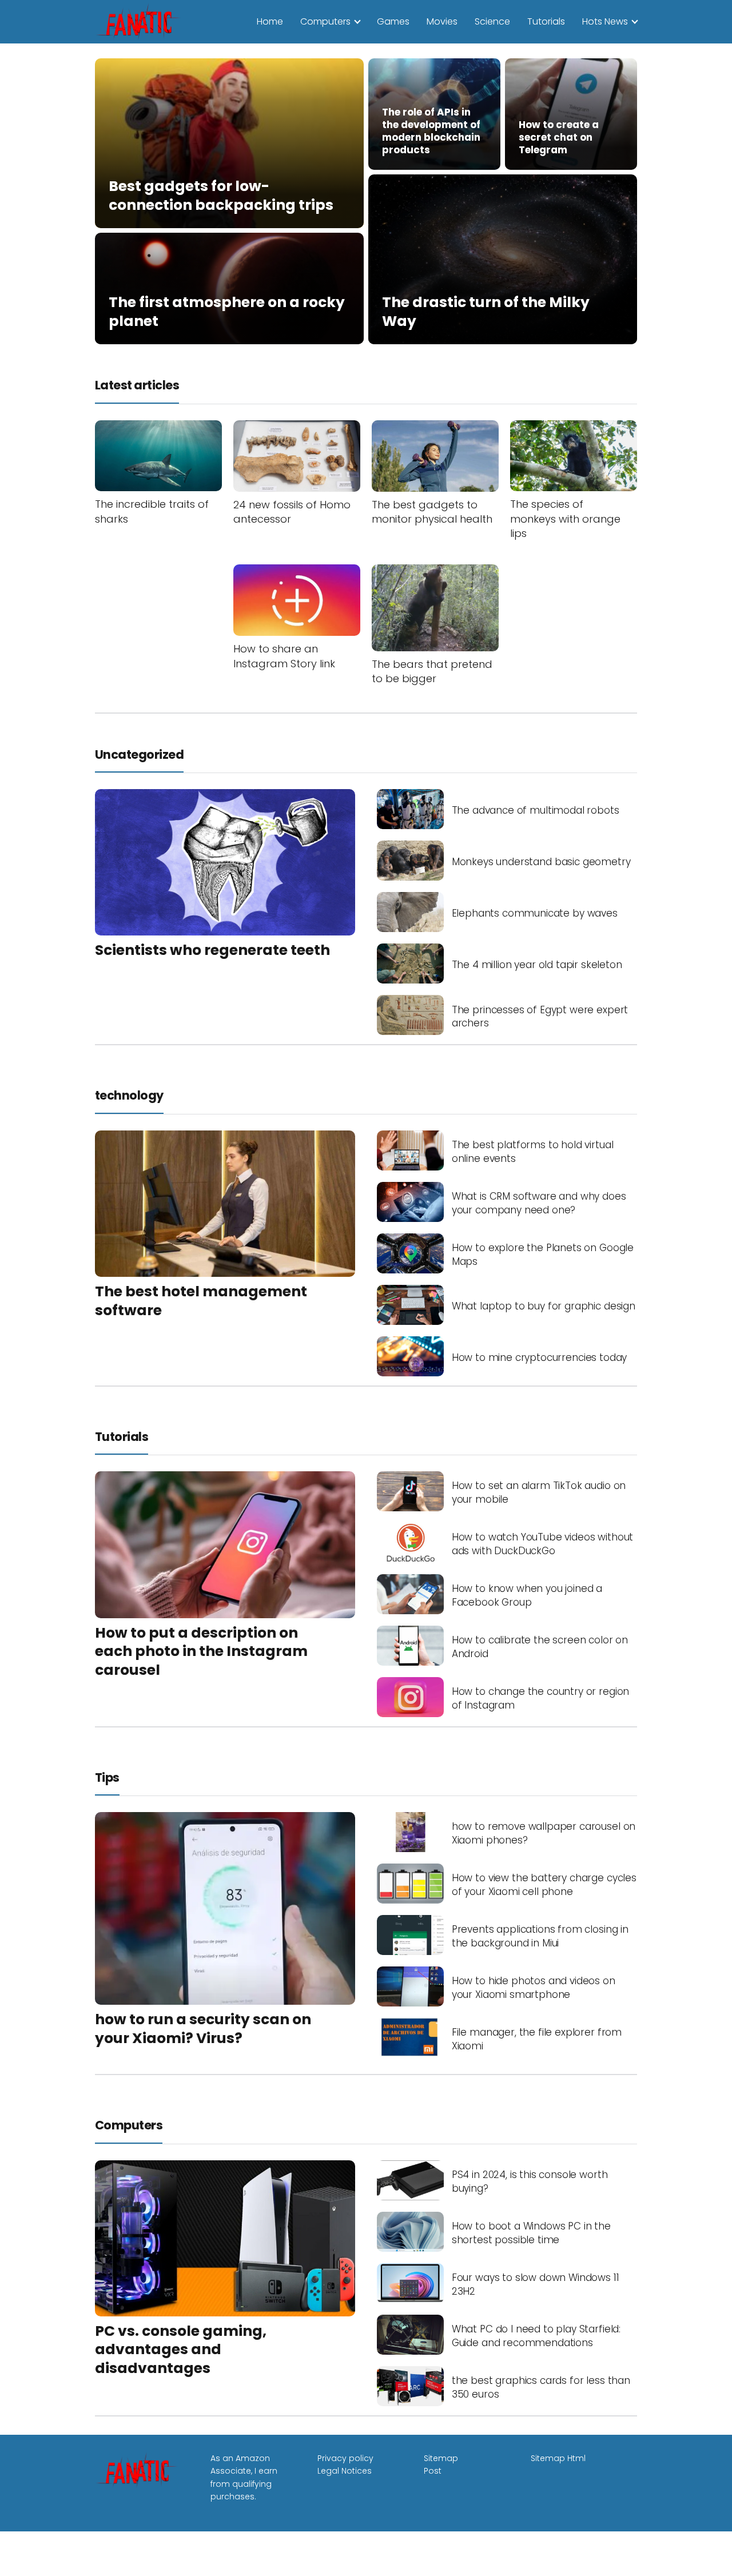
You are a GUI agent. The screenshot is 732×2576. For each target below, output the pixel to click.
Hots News (605, 21)
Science (492, 21)
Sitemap (441, 2458)
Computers (325, 21)
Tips (107, 1777)
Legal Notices (345, 2471)
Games (393, 21)
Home (270, 21)
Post (433, 2471)
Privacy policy (345, 2458)
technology (129, 1095)
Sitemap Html (558, 2458)
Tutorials (546, 21)
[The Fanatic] (141, 21)
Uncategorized (139, 755)
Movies (442, 21)
